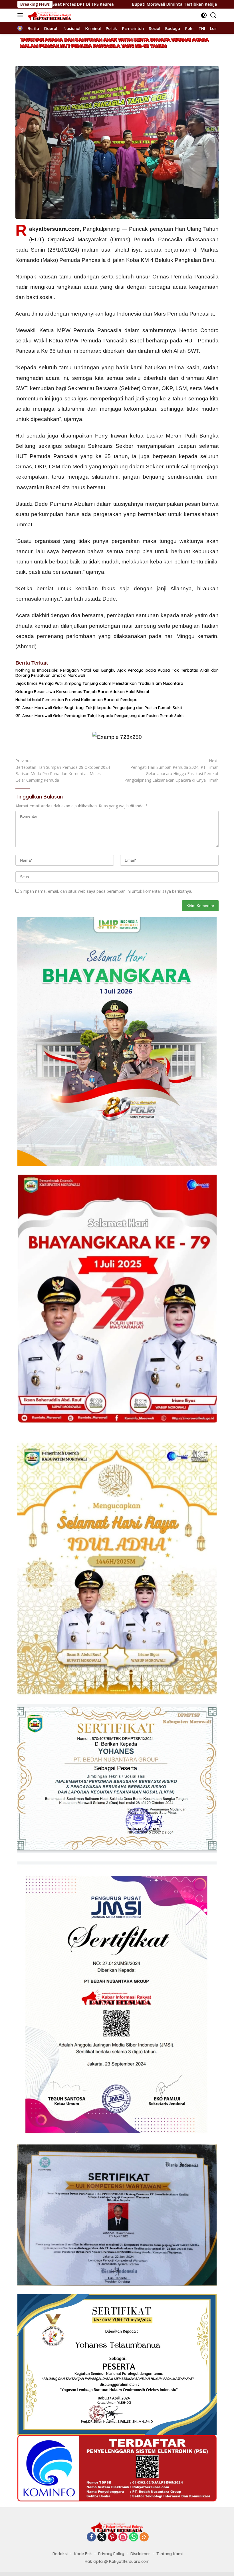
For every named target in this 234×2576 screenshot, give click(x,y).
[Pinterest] (112, 2537)
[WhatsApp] (134, 2537)
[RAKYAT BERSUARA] (49, 15)
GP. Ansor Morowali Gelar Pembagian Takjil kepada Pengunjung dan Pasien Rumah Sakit (100, 716)
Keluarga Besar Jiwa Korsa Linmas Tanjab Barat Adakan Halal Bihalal (82, 692)
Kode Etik (83, 2554)
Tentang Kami (170, 2554)
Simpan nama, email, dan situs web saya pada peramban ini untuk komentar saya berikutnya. (106, 891)
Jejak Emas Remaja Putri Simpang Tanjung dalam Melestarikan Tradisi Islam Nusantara (99, 683)
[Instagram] (123, 2537)
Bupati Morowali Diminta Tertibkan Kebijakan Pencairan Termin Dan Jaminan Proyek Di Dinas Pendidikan (110, 4)
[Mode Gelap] (204, 15)
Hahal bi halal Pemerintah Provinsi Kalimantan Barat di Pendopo (76, 700)
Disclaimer (140, 2554)
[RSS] (144, 2537)
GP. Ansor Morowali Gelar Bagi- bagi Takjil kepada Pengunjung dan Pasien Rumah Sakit (99, 708)
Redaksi (60, 2554)
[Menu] (21, 15)
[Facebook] (91, 2537)
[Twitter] (102, 2537)
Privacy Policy (111, 2554)
